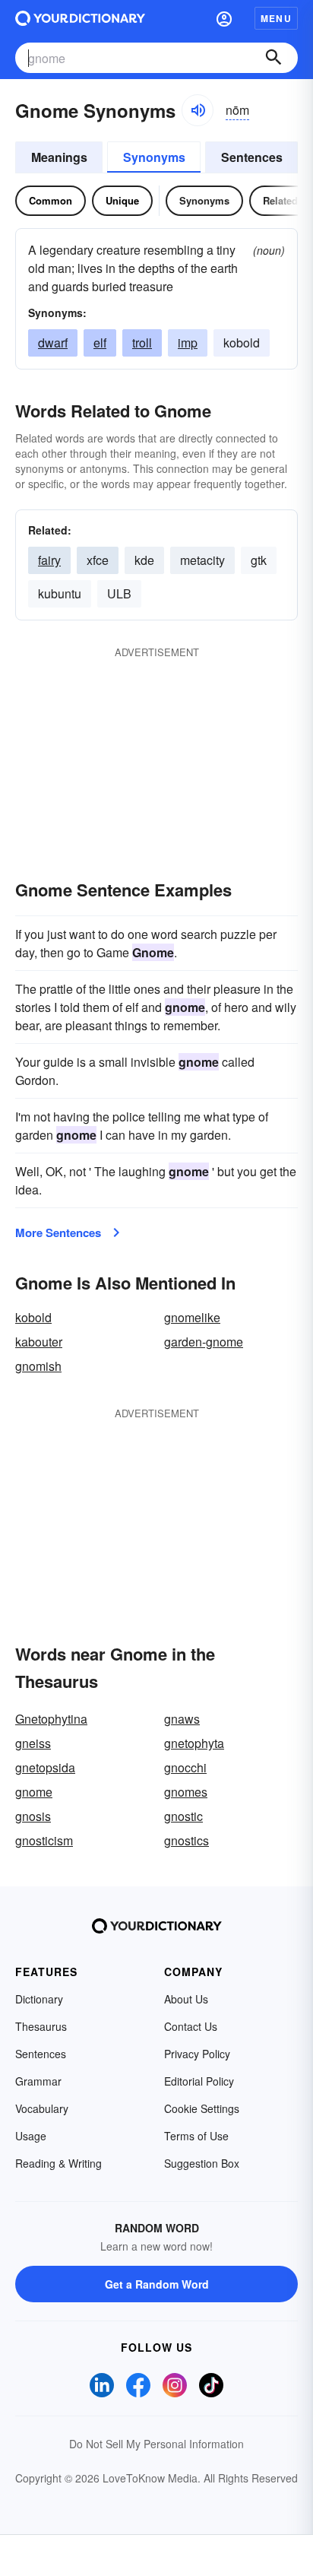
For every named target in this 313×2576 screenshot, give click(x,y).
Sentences (252, 157)
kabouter (39, 1342)
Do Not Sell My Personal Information (156, 2444)
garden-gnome (204, 1342)
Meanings (59, 157)
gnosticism (44, 1840)
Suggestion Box (202, 2163)
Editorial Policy (199, 2081)
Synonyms (154, 157)
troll (142, 343)
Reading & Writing (58, 2163)
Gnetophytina (51, 1719)
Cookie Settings (202, 2108)
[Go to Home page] (80, 18)
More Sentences (58, 1232)
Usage (31, 2136)
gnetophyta (194, 1743)
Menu (276, 18)
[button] (224, 18)
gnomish (38, 1366)
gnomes (186, 1792)
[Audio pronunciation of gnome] (198, 110)
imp (188, 343)
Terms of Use (196, 2136)
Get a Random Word (157, 2284)
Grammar (38, 2081)
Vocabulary (42, 2108)
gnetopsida (45, 1767)
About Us (186, 1999)
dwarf (53, 343)
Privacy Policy (197, 2054)
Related (280, 200)
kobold (33, 1317)
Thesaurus (41, 2026)
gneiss (33, 1743)
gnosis (33, 1816)
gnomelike (192, 1317)
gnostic (183, 1816)
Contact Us (191, 2026)
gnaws (182, 1719)
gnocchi (185, 1767)
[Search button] (273, 58)
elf (100, 343)
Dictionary (39, 1999)
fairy (49, 560)
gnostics (187, 1840)
